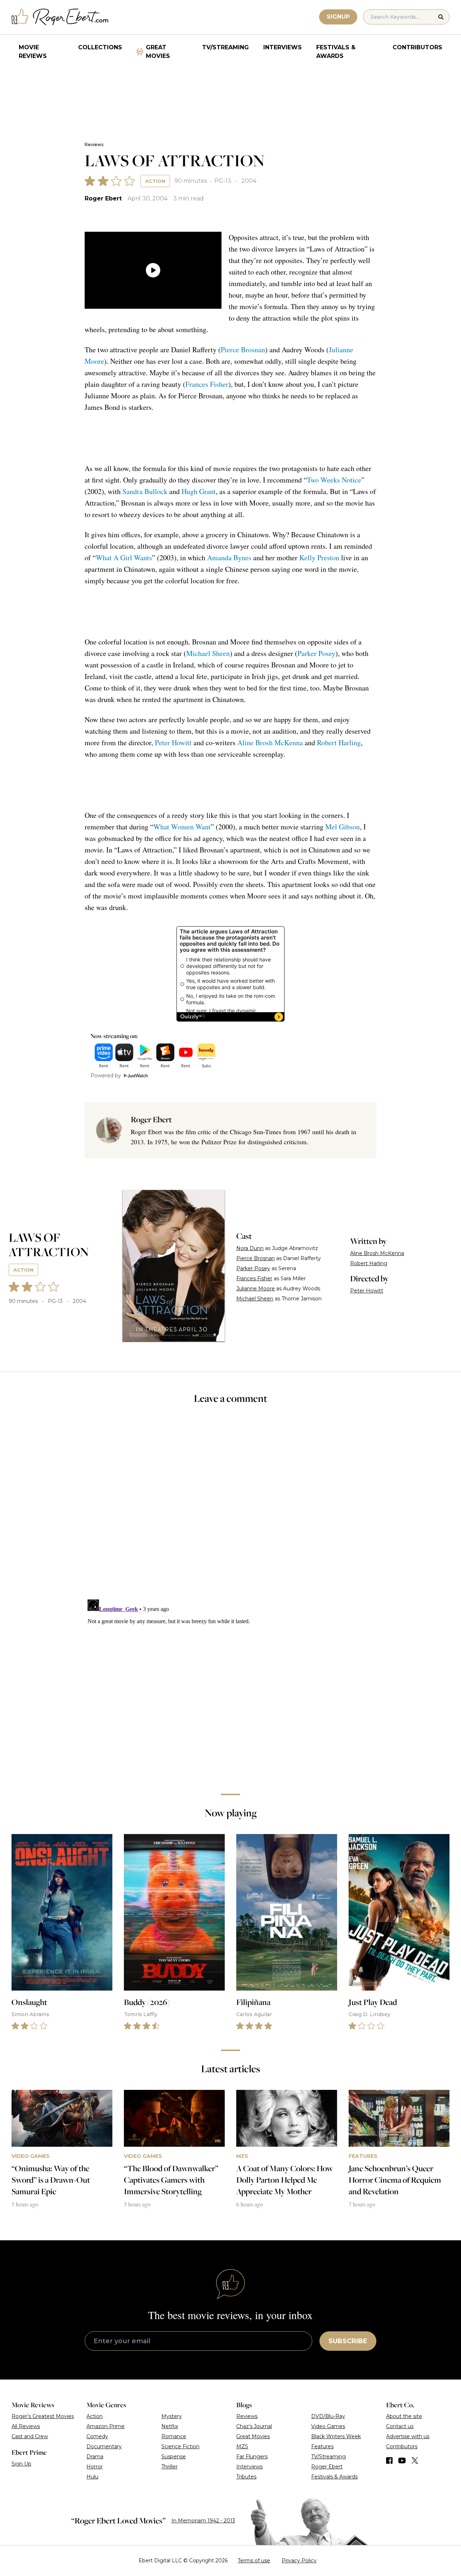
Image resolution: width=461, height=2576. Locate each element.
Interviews (283, 47)
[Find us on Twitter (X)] (415, 2460)
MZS (242, 2446)
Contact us (400, 2426)
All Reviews (26, 2426)
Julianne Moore (256, 1289)
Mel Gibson (343, 827)
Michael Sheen (208, 653)
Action (155, 181)
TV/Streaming (225, 47)
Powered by (106, 1076)
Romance (174, 2436)
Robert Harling (339, 743)
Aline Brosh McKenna (270, 743)
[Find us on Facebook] (389, 2460)
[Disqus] (231, 1687)
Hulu (92, 2477)
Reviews (94, 144)
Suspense (174, 2457)
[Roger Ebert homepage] (60, 17)
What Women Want (182, 827)
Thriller (169, 2467)
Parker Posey (316, 653)
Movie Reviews (33, 52)
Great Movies (158, 52)
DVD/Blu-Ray (328, 2416)
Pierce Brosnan (243, 350)
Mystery (172, 2416)
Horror (95, 2467)
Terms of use (254, 2561)
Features (322, 2446)
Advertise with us (408, 2436)
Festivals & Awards (336, 52)
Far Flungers (252, 2457)
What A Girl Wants (124, 558)
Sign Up (21, 2464)
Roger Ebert (103, 198)
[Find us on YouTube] (402, 2460)
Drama (95, 2457)
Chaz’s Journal (254, 2426)
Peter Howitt (173, 743)
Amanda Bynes (229, 558)
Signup (338, 17)
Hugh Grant (199, 491)
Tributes (246, 2477)
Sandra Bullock (145, 491)
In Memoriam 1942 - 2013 (203, 2521)
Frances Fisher (207, 384)
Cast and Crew (30, 2436)
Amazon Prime (106, 2426)
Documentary (104, 2446)
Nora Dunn (250, 1248)
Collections (100, 47)
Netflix (170, 2426)
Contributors (417, 47)
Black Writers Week (336, 2436)
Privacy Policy (299, 2561)
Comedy (97, 2436)
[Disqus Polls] (230, 1507)
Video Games (328, 2426)
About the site (404, 2416)
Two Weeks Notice (334, 480)
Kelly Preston (319, 558)
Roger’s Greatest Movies (43, 2416)
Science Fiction (180, 2446)
